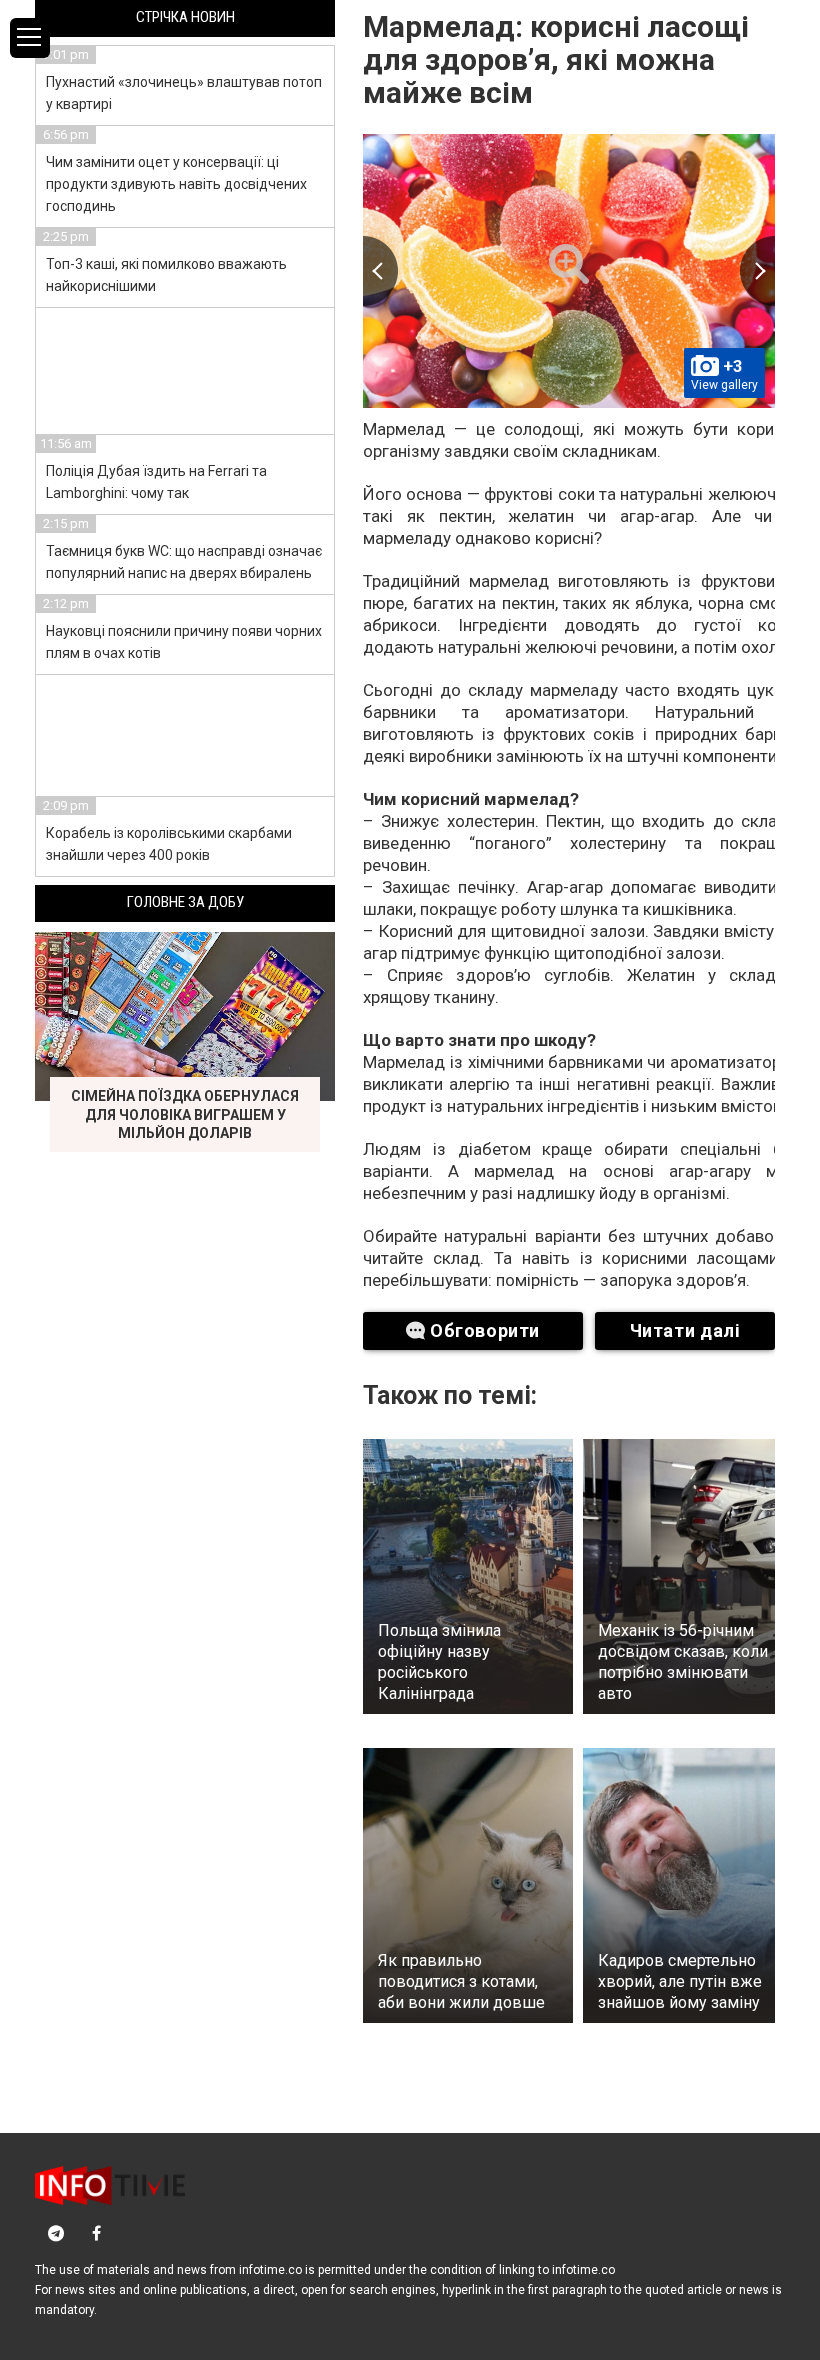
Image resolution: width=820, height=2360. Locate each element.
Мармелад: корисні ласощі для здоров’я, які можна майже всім (556, 59)
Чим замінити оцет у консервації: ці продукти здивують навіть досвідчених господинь (176, 184)
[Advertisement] (186, 368)
